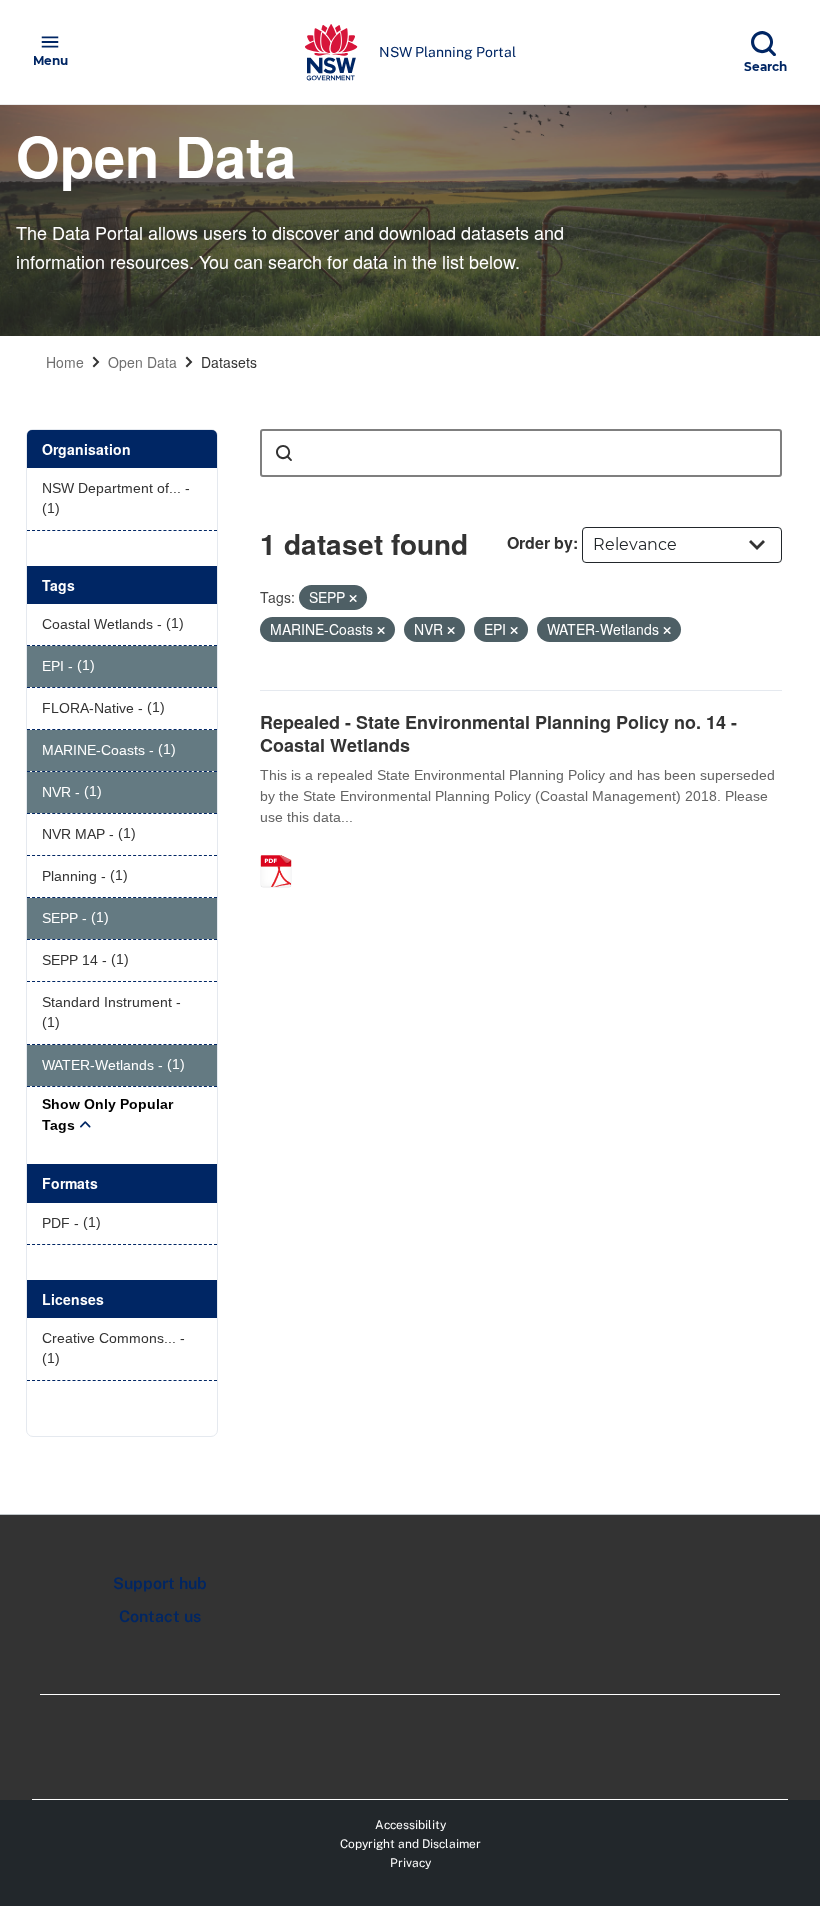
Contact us (160, 1616)
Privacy (410, 1863)
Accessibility (410, 1825)
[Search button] (284, 453)
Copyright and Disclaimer (410, 1844)
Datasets (229, 362)
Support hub (160, 1583)
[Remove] (353, 598)
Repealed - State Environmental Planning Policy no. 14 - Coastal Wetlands (498, 733)
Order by (540, 542)
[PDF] (283, 850)
